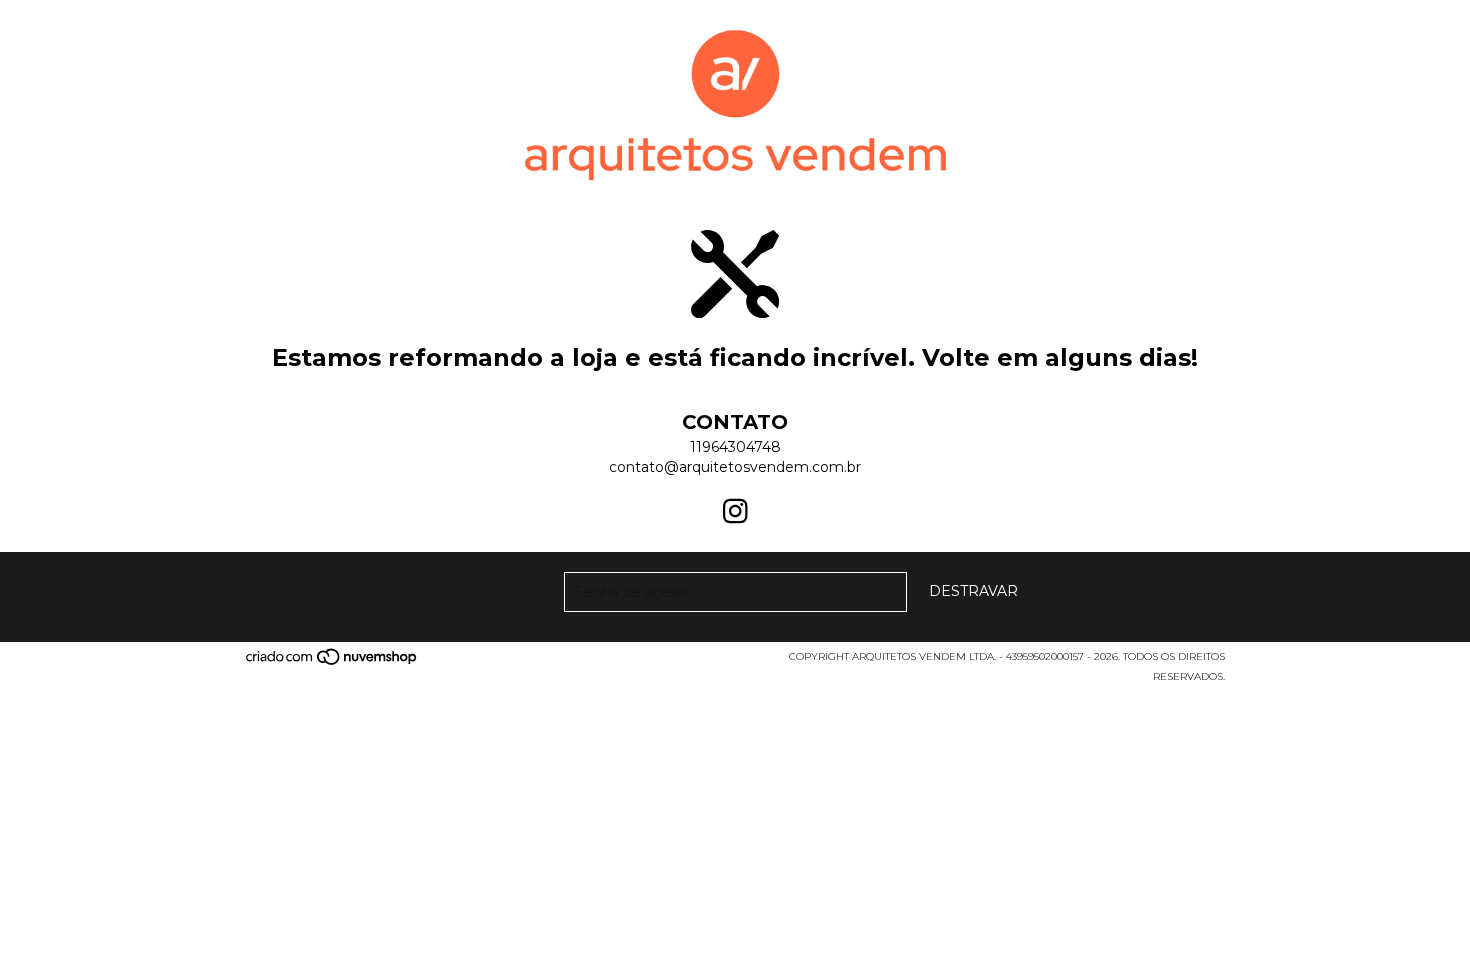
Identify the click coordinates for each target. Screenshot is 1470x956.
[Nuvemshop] (332, 662)
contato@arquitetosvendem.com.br (735, 467)
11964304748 (735, 447)
